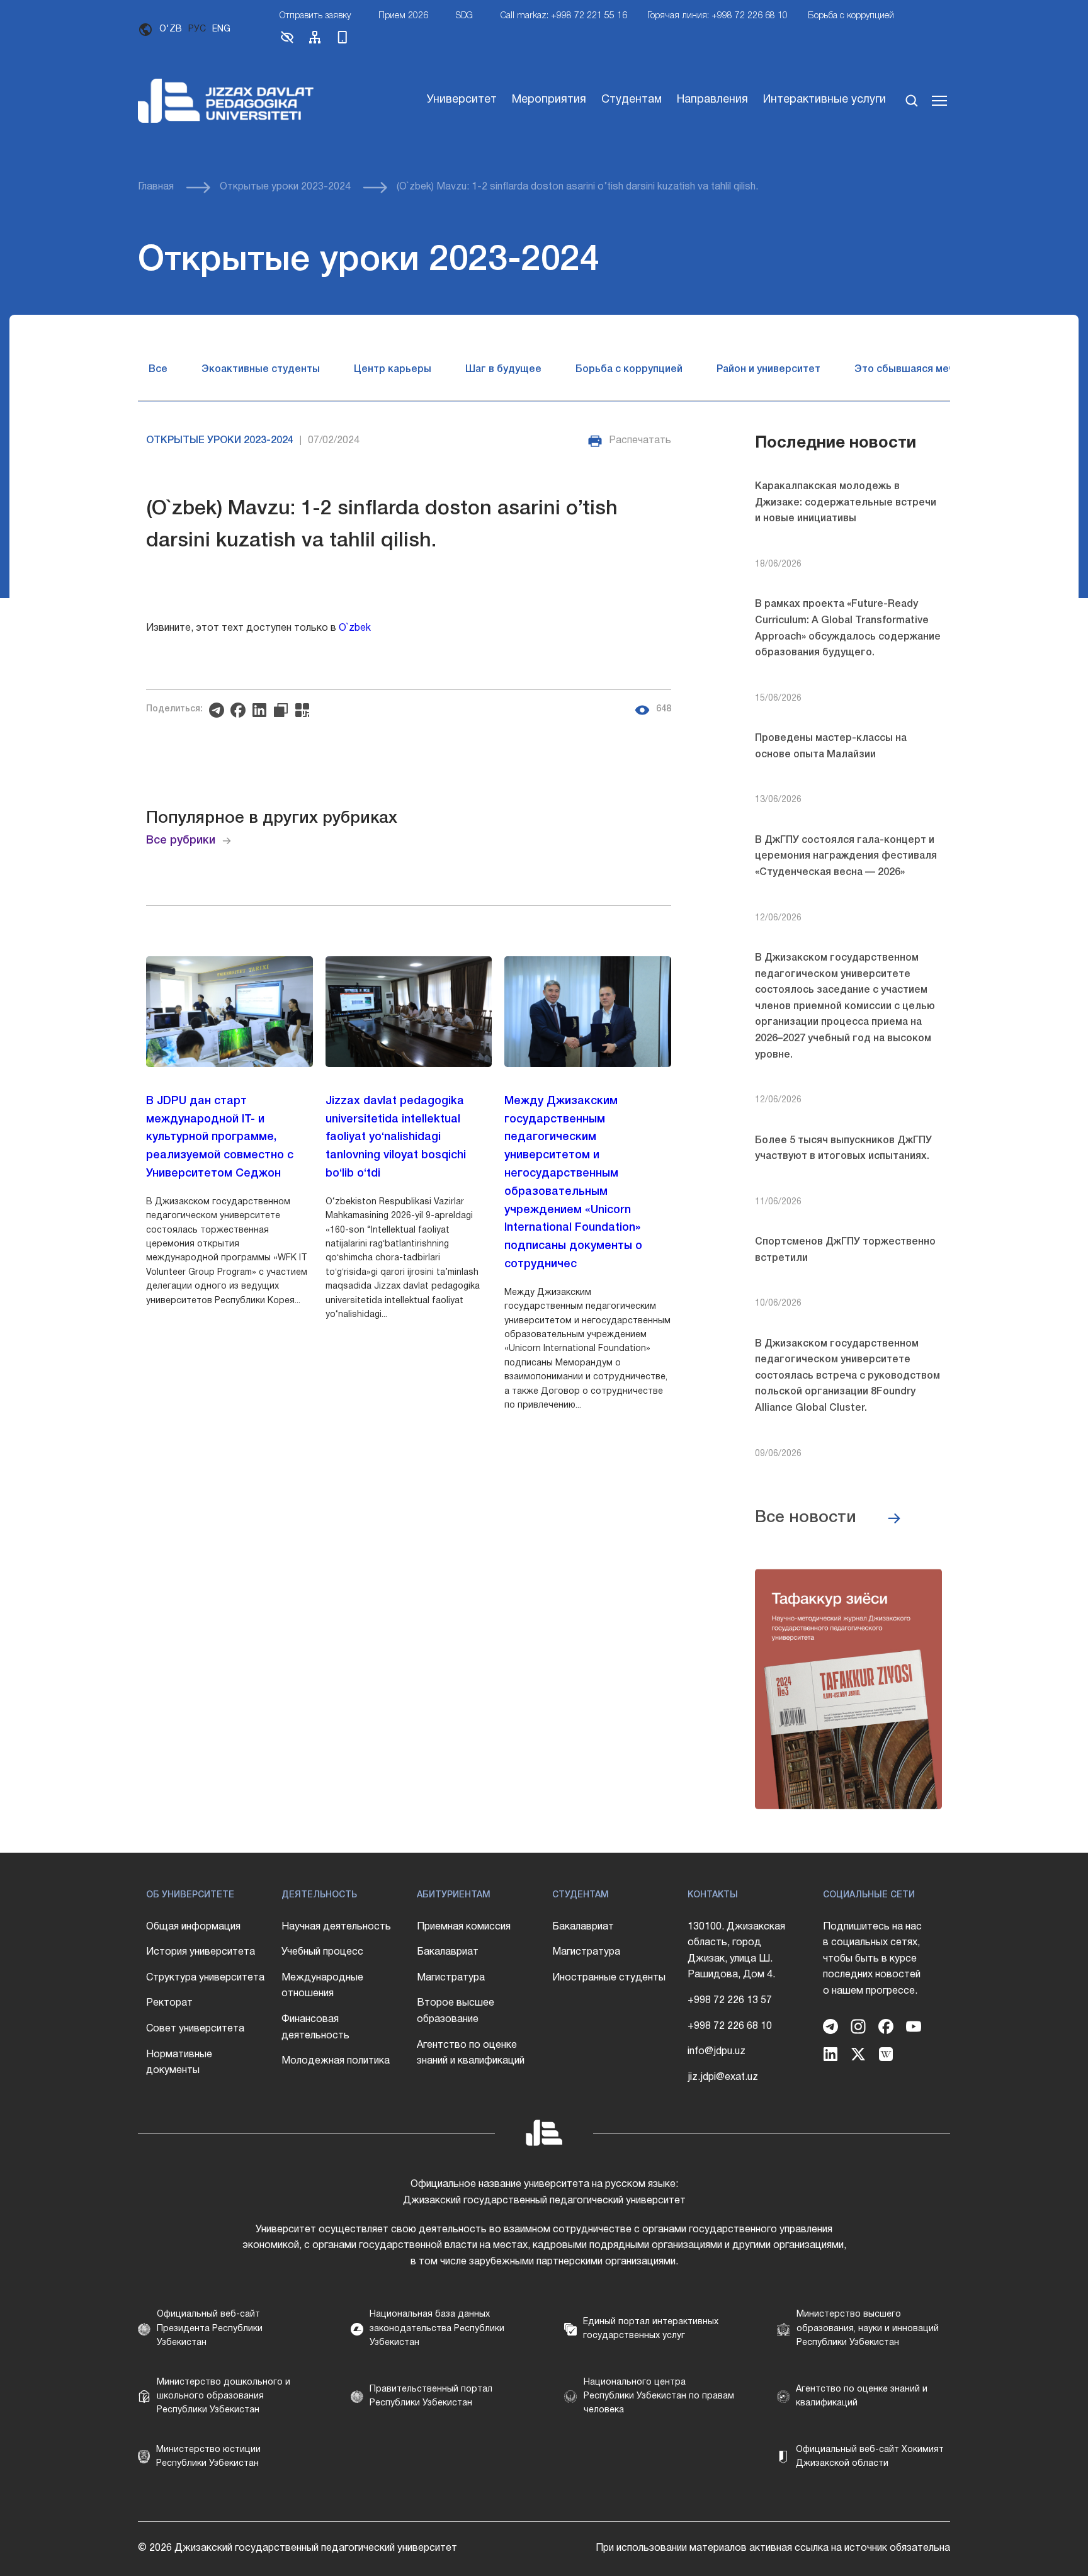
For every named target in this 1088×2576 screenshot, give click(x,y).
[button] (287, 42)
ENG (221, 29)
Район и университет (768, 370)
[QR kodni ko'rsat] (305, 710)
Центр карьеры (393, 370)
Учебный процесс (322, 1952)
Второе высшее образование (456, 2011)
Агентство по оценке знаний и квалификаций (471, 2053)
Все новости (806, 1518)
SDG (464, 16)
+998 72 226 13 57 (730, 2001)
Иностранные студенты (609, 1978)
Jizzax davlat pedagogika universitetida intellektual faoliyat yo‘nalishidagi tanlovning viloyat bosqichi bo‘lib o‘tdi (396, 1137)
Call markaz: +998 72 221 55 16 (564, 16)
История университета (201, 1952)
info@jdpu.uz (717, 2052)
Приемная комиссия (464, 1927)
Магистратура (451, 1978)
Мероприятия (549, 100)
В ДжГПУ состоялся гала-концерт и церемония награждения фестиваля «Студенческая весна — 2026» (846, 856)
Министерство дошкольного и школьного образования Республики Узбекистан (224, 2397)
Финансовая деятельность (315, 2028)
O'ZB (171, 29)
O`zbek (355, 628)
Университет (462, 100)
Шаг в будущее (503, 370)
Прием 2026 (403, 16)
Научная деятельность (336, 1927)
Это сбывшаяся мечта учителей (935, 370)
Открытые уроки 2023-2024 (285, 187)
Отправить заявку (315, 16)
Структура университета (205, 1978)
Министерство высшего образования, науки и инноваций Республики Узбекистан (868, 2329)
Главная (156, 187)
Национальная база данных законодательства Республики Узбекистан (437, 2329)
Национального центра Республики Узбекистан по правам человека (659, 2397)
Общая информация (193, 1927)
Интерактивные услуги (824, 100)
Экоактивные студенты (261, 370)
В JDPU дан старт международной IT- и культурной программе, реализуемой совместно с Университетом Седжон (220, 1137)
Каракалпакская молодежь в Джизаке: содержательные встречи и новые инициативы (846, 503)
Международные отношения (322, 1986)
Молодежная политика (336, 2061)
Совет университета (195, 2029)
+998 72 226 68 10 (730, 2026)
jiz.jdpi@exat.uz (723, 2077)
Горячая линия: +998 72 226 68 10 (717, 16)
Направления (712, 100)
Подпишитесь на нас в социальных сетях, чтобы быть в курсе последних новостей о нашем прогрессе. (872, 1959)
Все (158, 370)
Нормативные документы (179, 2063)
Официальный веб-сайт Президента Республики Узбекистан (210, 2329)
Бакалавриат (448, 1952)
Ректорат (169, 2003)
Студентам (632, 100)
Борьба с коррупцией (851, 16)
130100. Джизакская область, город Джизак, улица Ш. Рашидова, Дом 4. (736, 1951)
